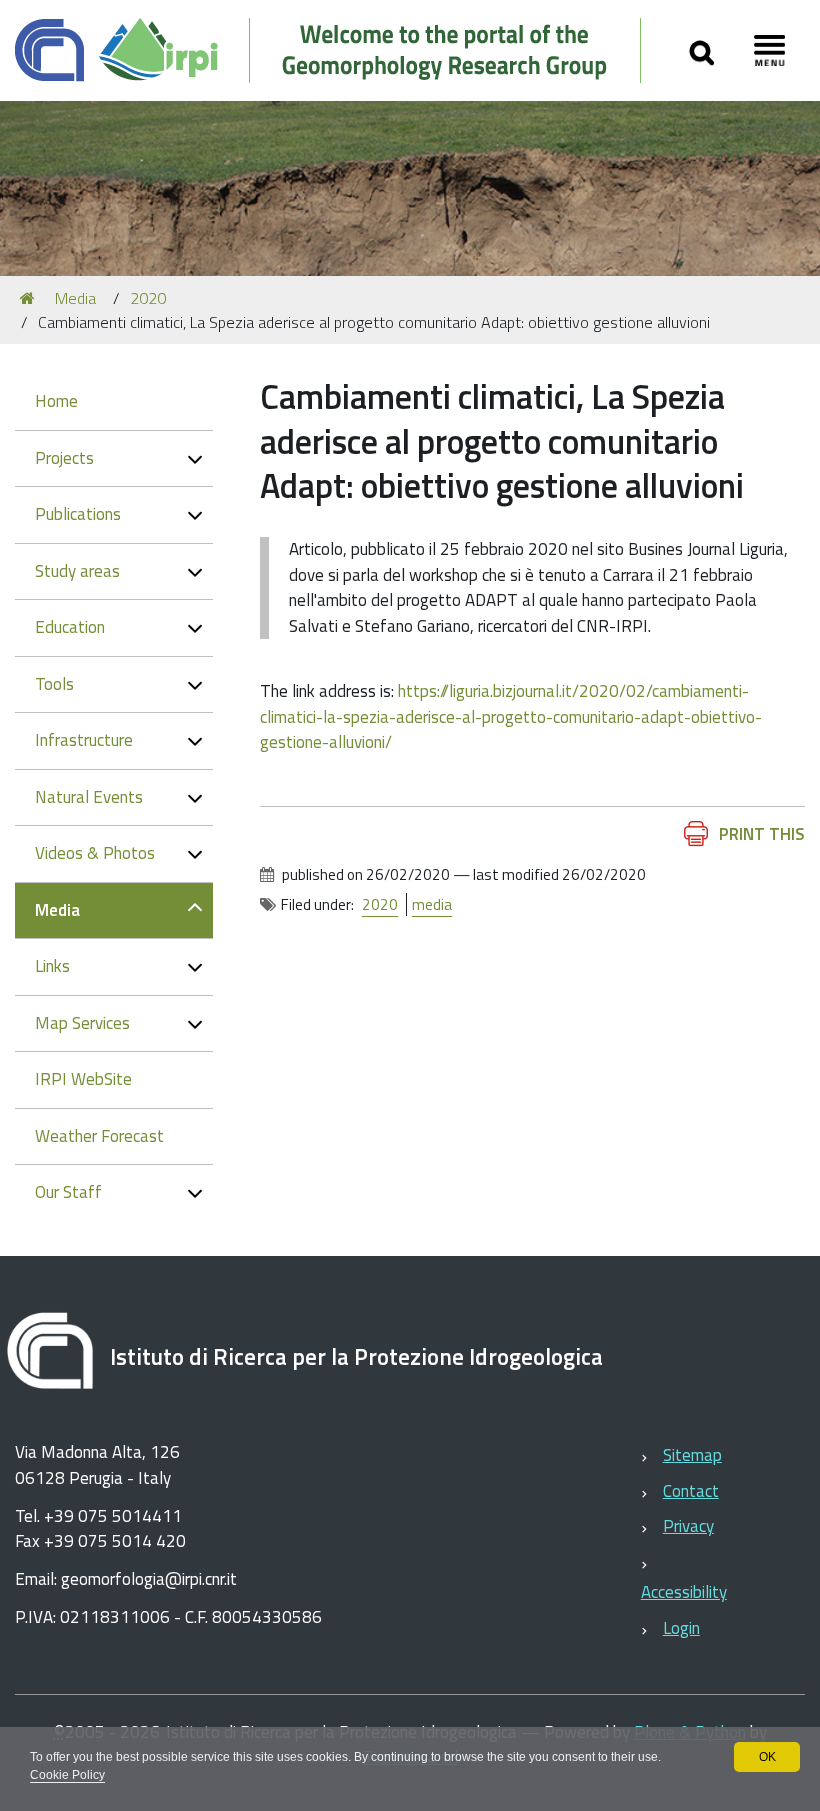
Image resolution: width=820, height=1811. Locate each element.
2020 (148, 298)
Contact (691, 1491)
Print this (762, 834)
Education (70, 627)
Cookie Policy (67, 1775)
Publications (78, 514)
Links (52, 966)
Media (75, 298)
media (432, 904)
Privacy (688, 1526)
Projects (64, 458)
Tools (54, 684)
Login (681, 1628)
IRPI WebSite (83, 1079)
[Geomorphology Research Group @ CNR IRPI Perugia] (338, 50)
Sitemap (692, 1455)
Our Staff (68, 1192)
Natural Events (89, 797)
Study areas (77, 571)
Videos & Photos (95, 853)
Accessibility (684, 1592)
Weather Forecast (99, 1136)
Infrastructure (84, 740)
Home (56, 401)
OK (767, 1757)
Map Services (82, 1023)
